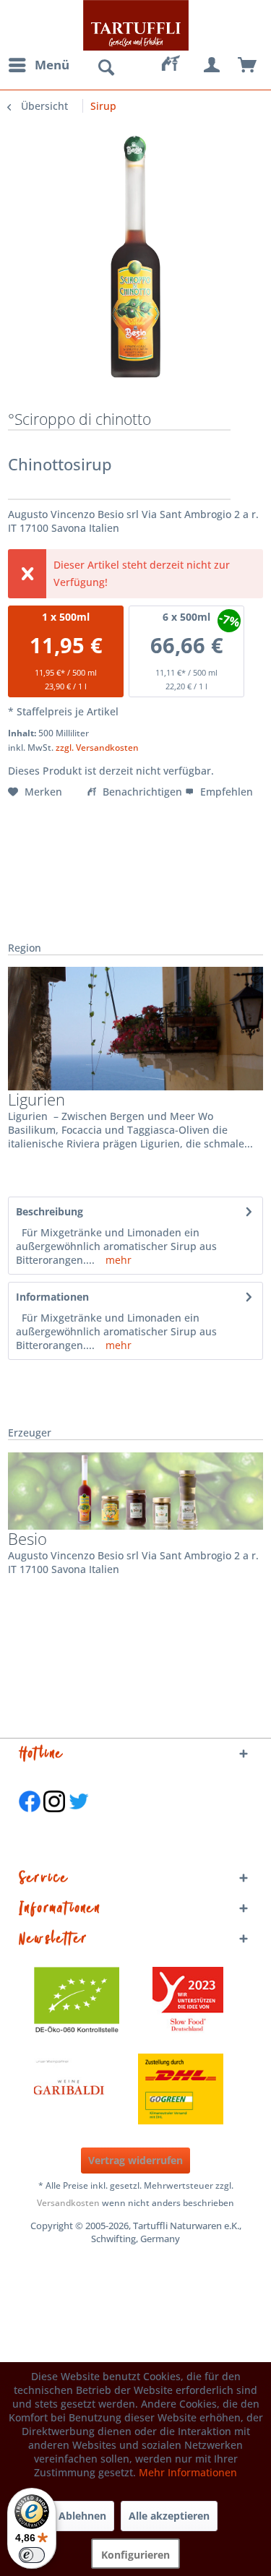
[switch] (32, 2555)
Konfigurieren (135, 2555)
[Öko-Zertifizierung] (84, 2002)
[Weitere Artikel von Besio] (135, 1491)
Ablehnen (82, 2516)
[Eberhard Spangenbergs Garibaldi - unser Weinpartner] (102, 2089)
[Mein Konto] (212, 65)
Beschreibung (50, 1211)
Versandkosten (68, 2203)
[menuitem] (38, 65)
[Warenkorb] (248, 65)
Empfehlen (225, 792)
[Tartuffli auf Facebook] (30, 1819)
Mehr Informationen (188, 2472)
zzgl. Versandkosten (97, 748)
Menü (52, 65)
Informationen (52, 1297)
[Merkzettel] (177, 65)
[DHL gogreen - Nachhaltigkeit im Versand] (188, 2089)
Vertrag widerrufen (135, 2160)
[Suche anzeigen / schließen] (106, 68)
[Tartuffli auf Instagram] (54, 1819)
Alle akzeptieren (169, 2516)
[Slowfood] (188, 2002)
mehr (117, 1260)
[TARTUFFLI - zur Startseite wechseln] (136, 25)
